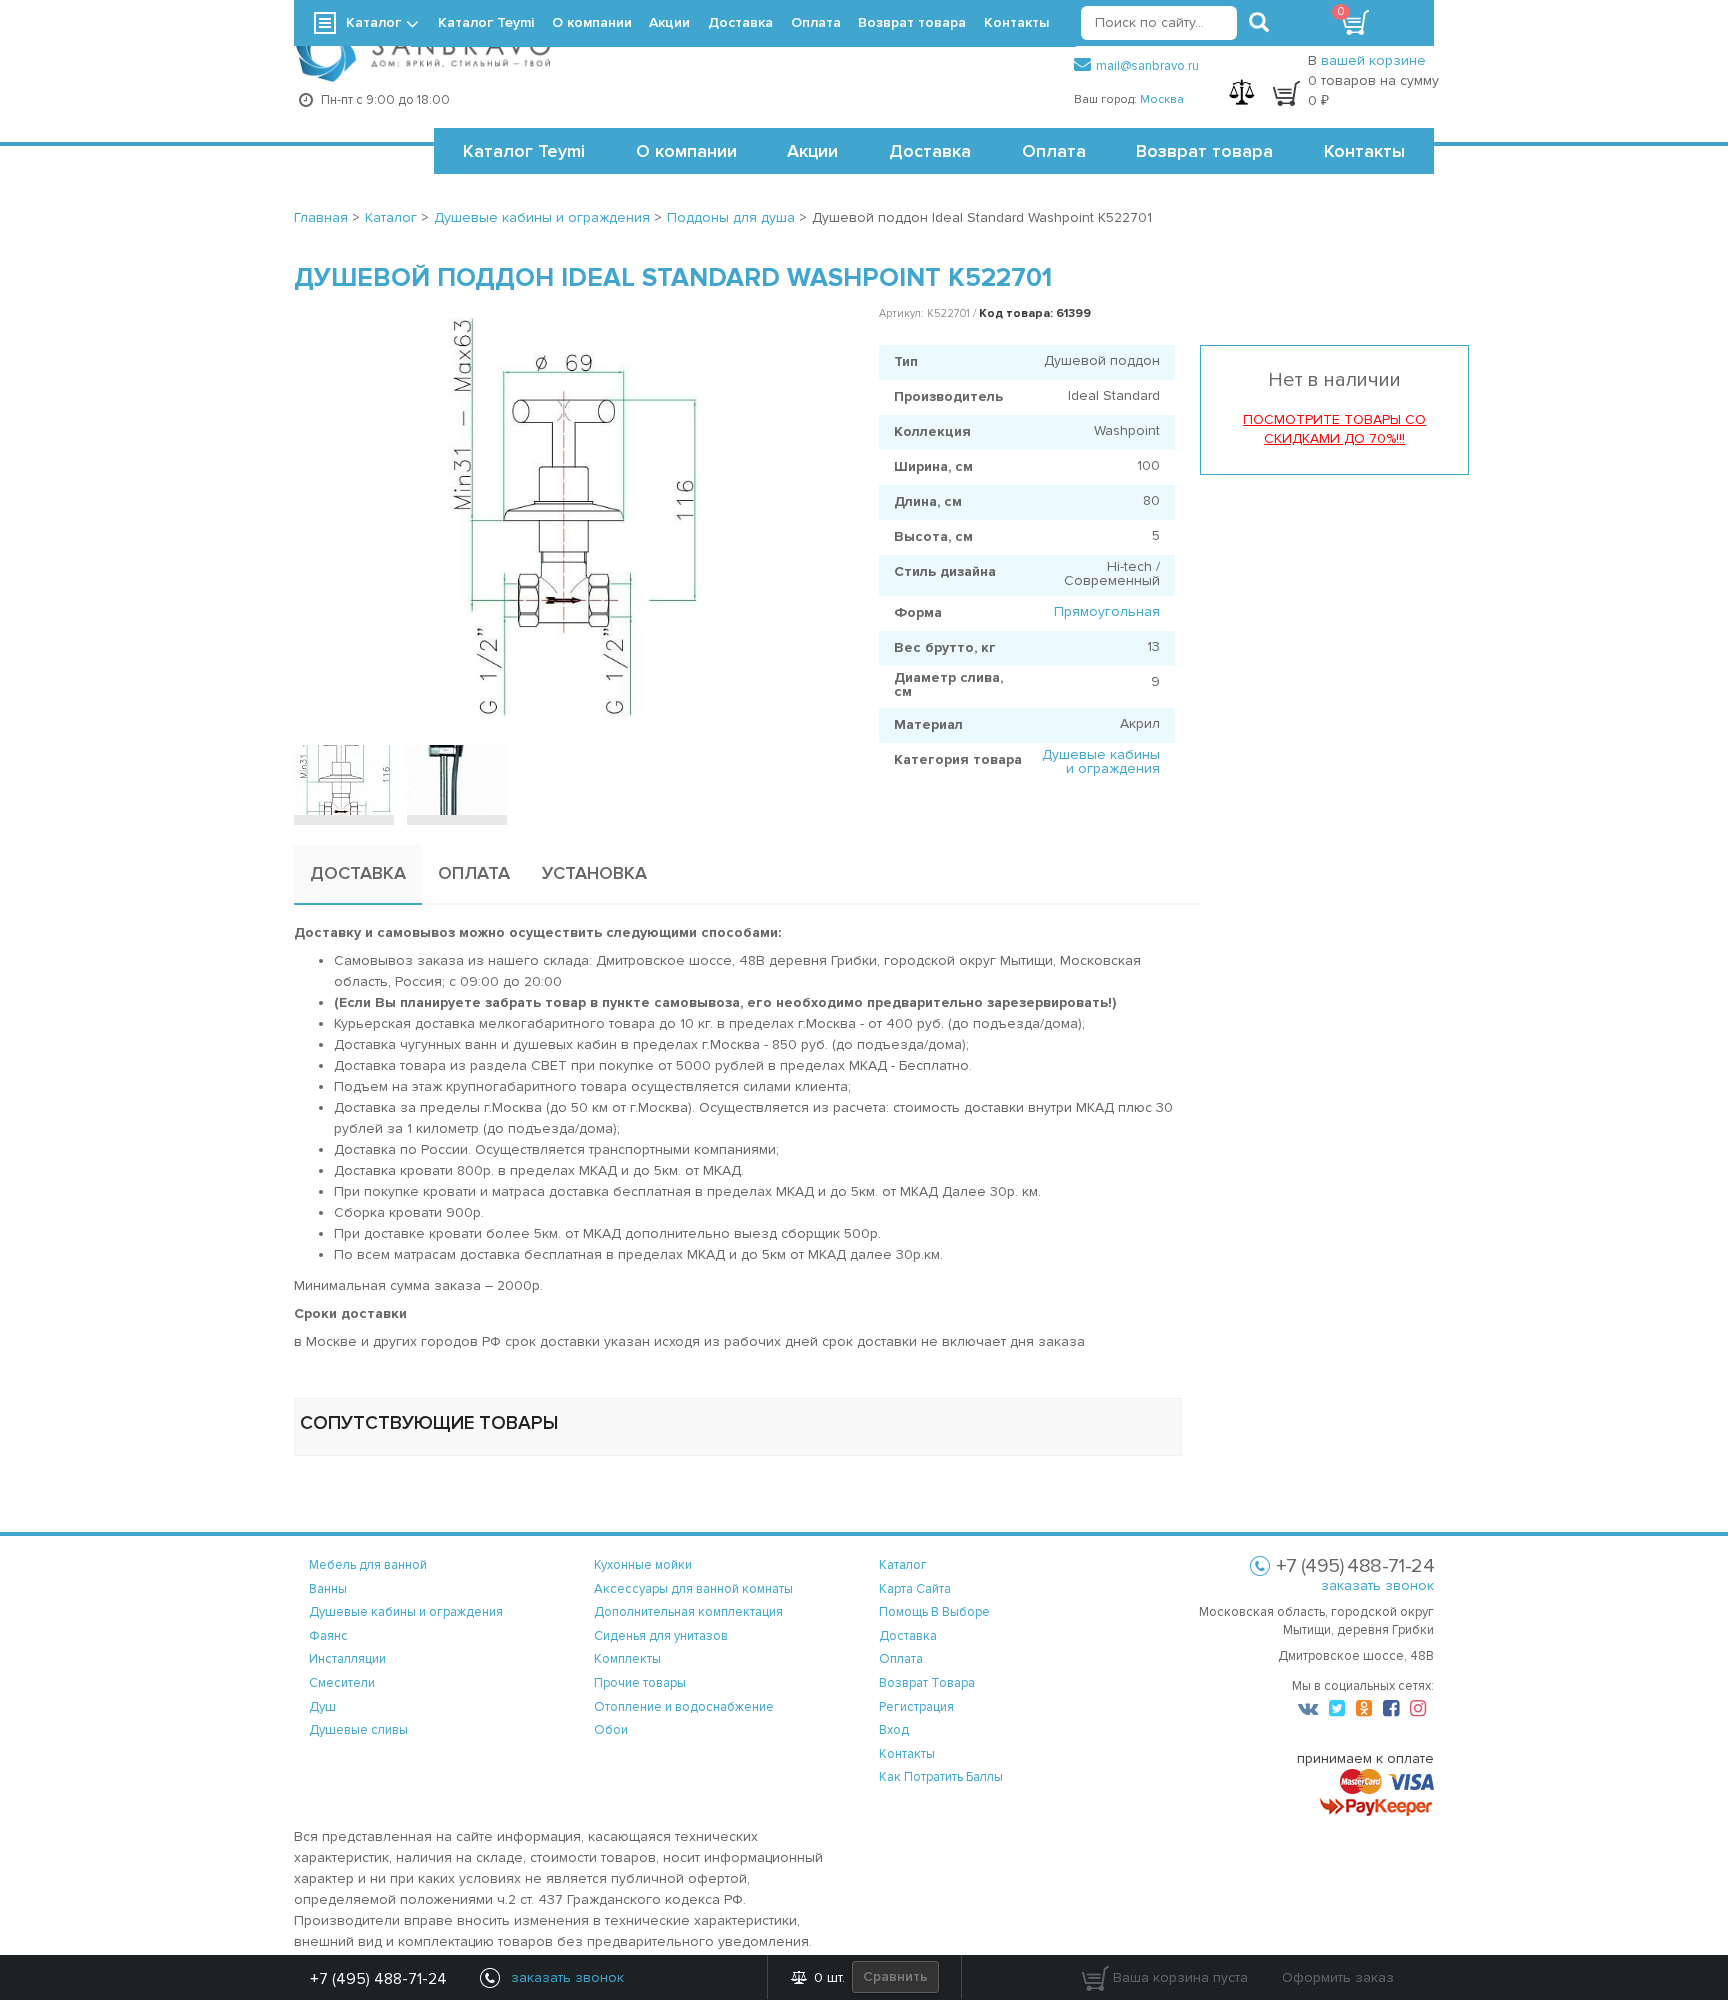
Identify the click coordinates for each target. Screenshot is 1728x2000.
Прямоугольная (1107, 611)
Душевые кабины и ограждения (1101, 761)
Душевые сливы (358, 1730)
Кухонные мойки (643, 1565)
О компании (686, 151)
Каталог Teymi (524, 151)
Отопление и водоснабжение (684, 1707)
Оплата (1054, 151)
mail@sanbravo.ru (1147, 66)
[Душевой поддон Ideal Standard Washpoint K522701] (571, 515)
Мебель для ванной (368, 1565)
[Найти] (1259, 23)
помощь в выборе (934, 1612)
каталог (903, 1565)
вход (894, 1730)
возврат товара (927, 1683)
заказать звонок (1377, 1585)
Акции (812, 151)
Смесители (342, 1683)
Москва (1162, 99)
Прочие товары (640, 1683)
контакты (907, 1754)
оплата (901, 1659)
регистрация (916, 1707)
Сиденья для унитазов (661, 1636)
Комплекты (627, 1659)
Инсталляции (347, 1659)
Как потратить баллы (941, 1777)
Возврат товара (1204, 151)
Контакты (1364, 151)
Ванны (328, 1589)
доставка (908, 1636)
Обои (611, 1730)
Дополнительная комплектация (688, 1612)
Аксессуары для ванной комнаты (693, 1589)
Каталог (373, 22)
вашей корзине (1373, 60)
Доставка (930, 151)
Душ (322, 1707)
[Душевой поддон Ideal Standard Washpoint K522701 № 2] (457, 780)
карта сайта (915, 1589)
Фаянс (328, 1636)
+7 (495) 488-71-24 (378, 1979)
